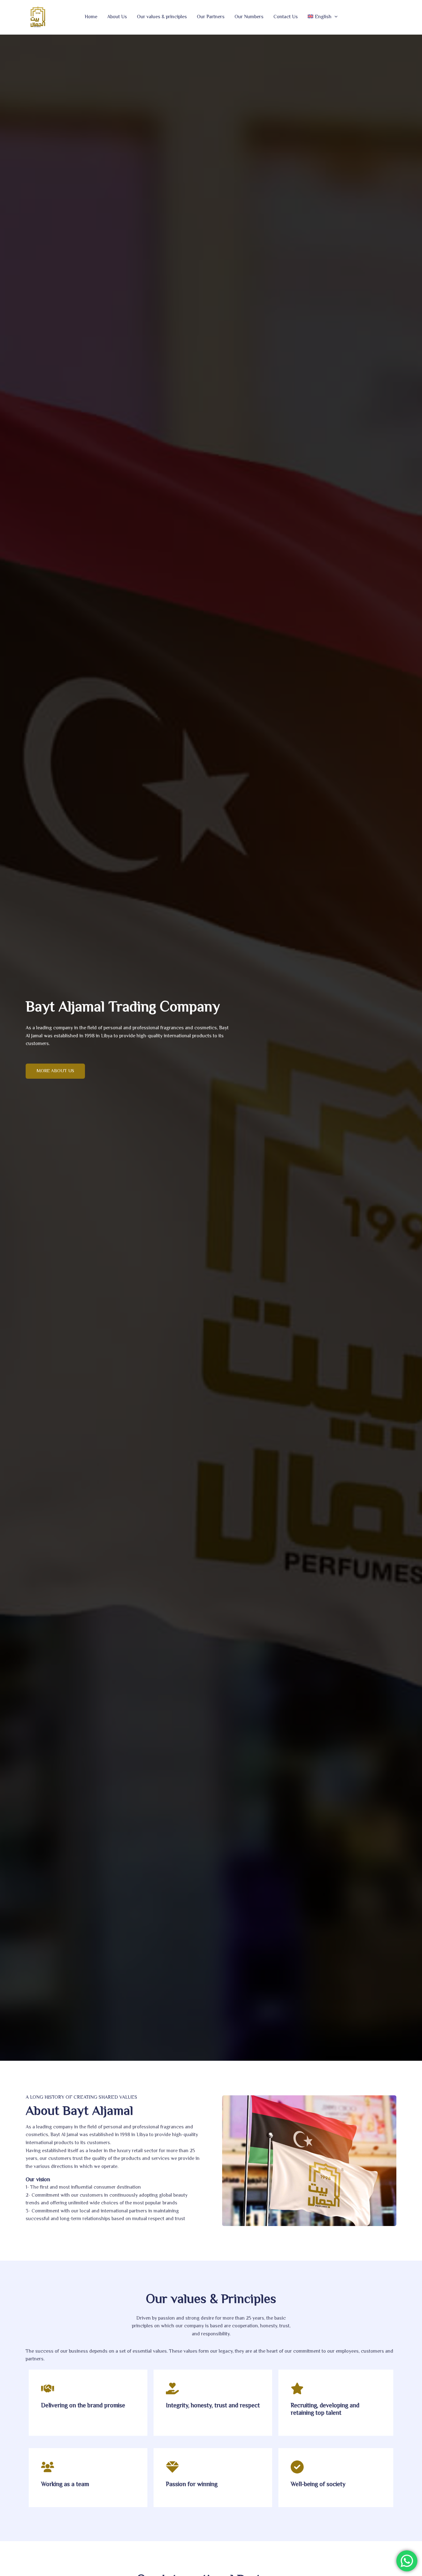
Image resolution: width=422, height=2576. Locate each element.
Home (91, 17)
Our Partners (211, 17)
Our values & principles (162, 17)
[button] (335, 17)
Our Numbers (249, 17)
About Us (117, 17)
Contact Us (286, 17)
